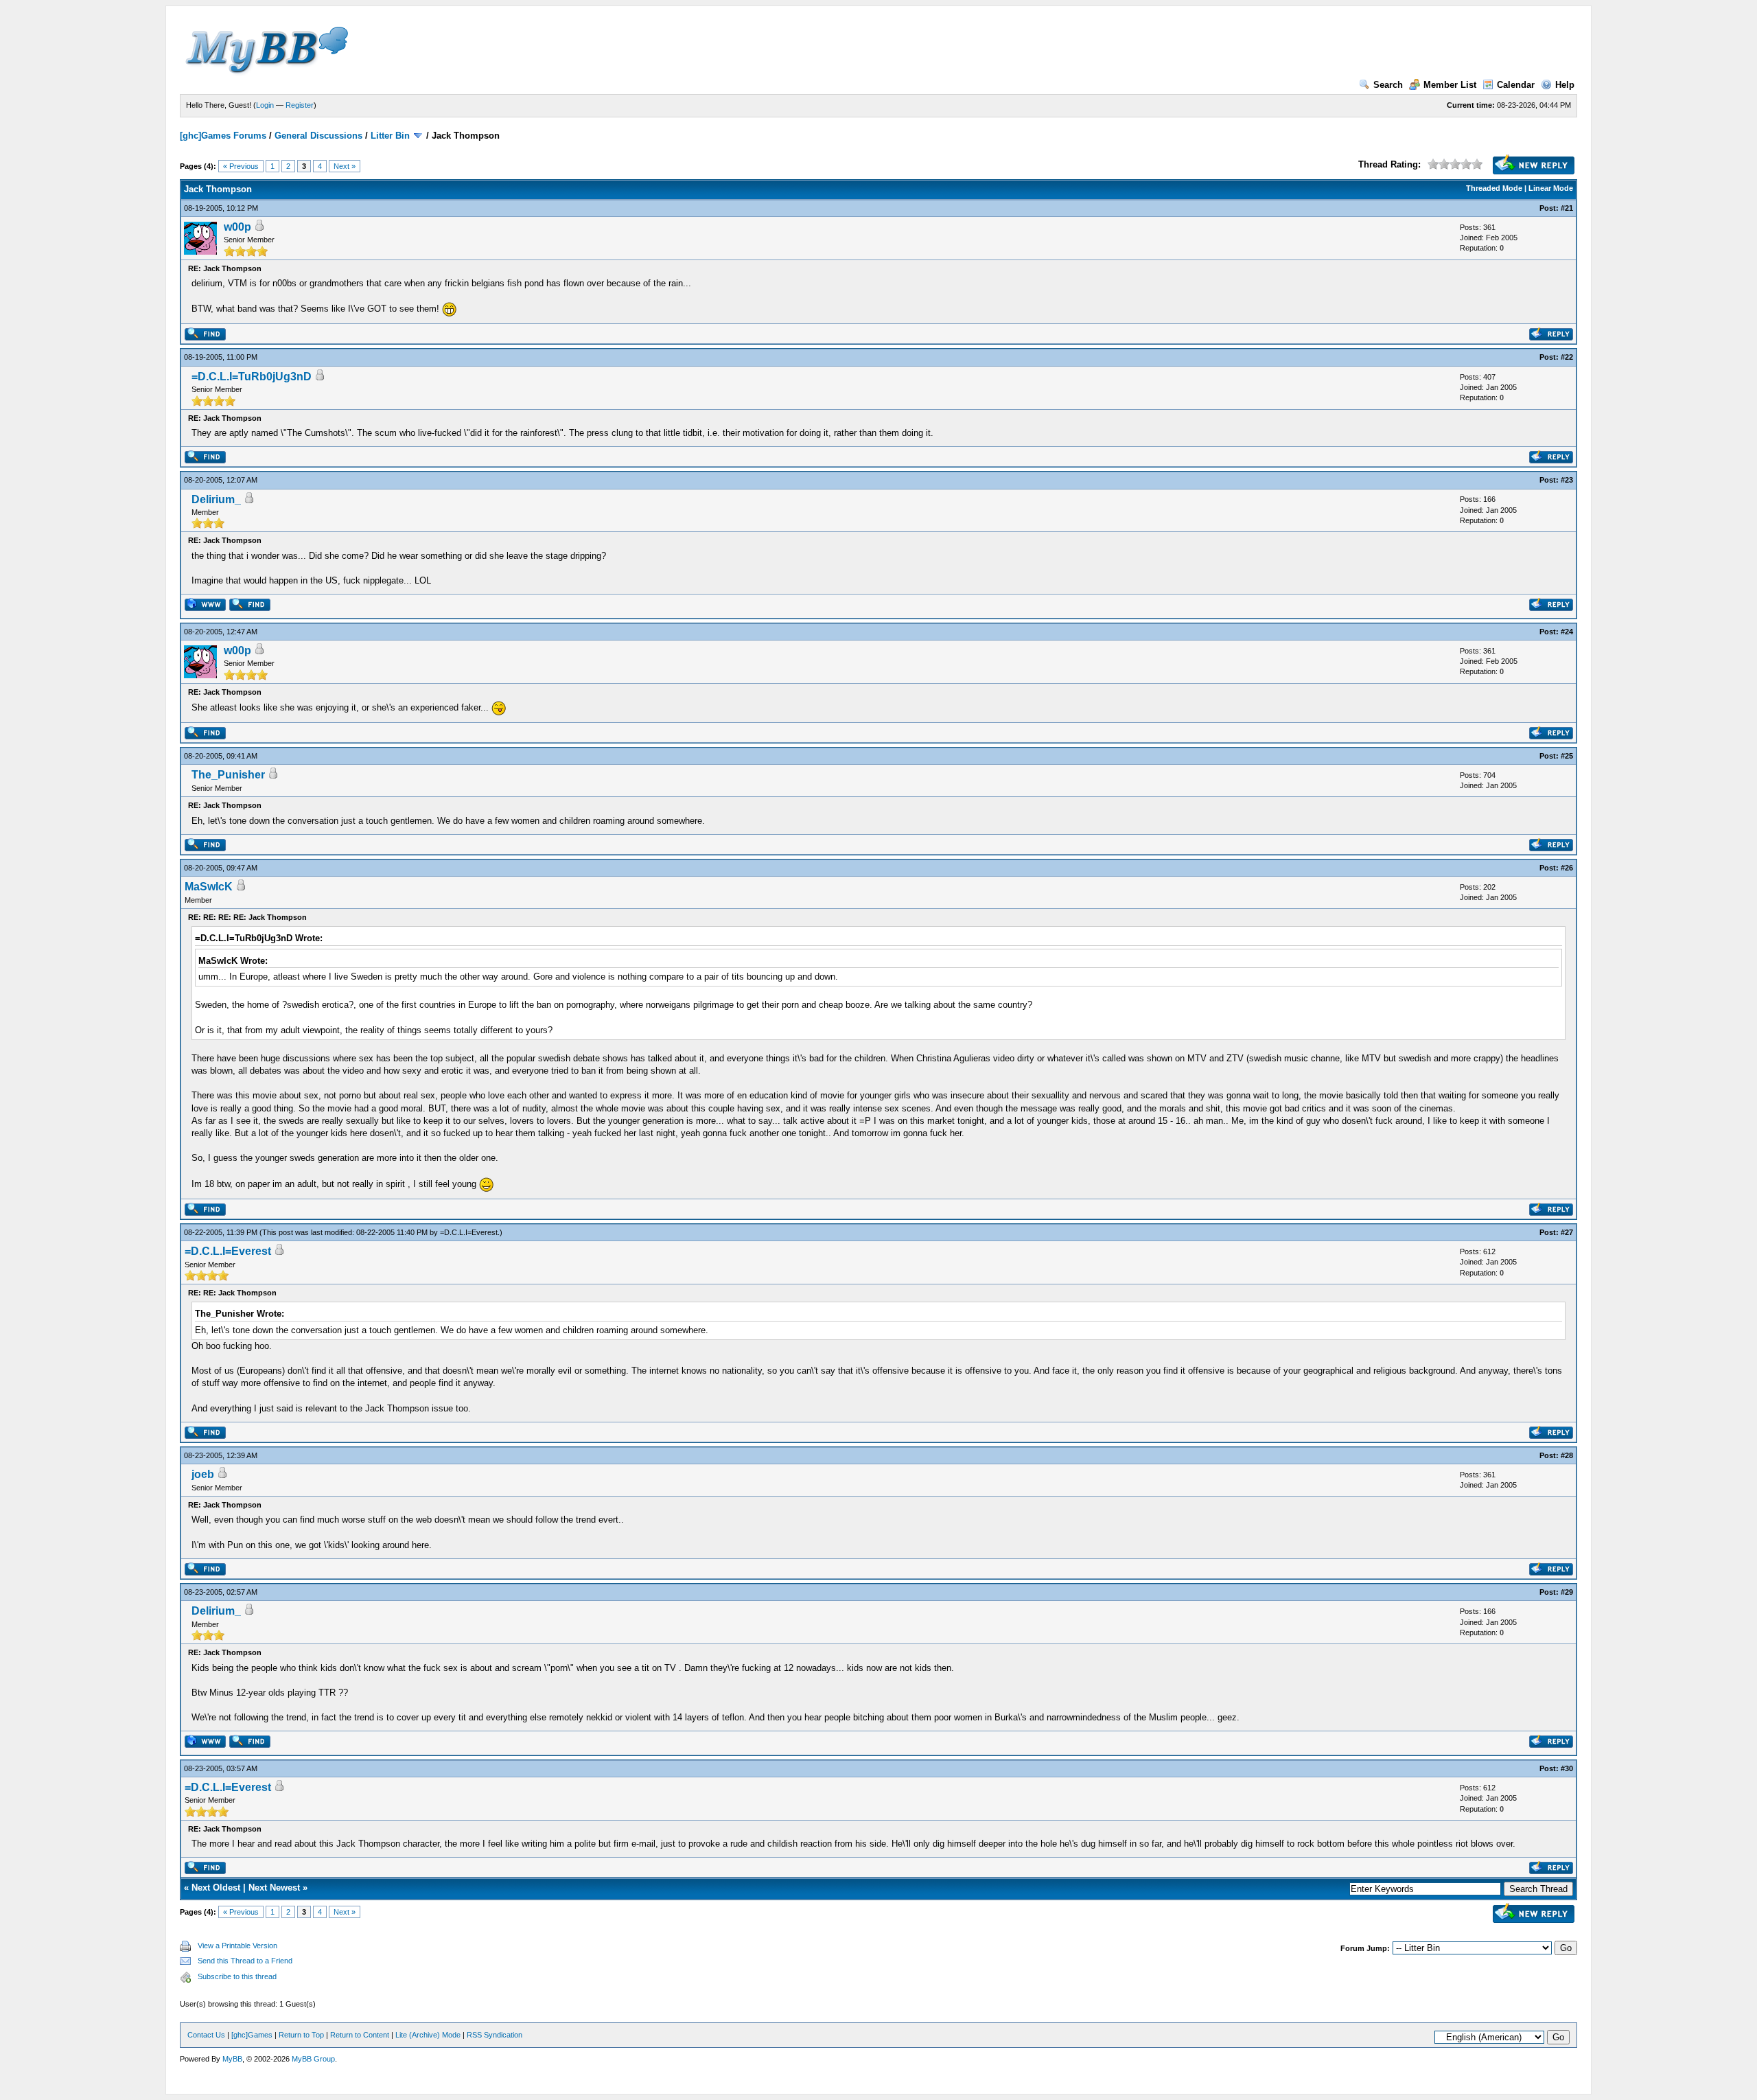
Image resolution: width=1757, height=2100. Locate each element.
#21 (1567, 208)
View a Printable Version (237, 1946)
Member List (1450, 85)
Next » (345, 166)
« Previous (241, 166)
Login (265, 105)
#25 (1567, 756)
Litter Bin (390, 136)
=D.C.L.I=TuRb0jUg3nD (252, 377)
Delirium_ (216, 499)
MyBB (232, 2059)
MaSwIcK (209, 887)
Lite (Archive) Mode (428, 2035)
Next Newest (274, 1888)
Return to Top (301, 2035)
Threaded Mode (1494, 188)
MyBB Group (313, 2059)
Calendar (1516, 85)
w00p (237, 227)
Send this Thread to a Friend (245, 1961)
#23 (1567, 480)
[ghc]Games (252, 2035)
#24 (1567, 632)
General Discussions (318, 136)
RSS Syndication (494, 2035)
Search (1388, 85)
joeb (203, 1474)
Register (300, 105)
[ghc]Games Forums (223, 136)
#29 (1567, 1592)
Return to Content (360, 2035)
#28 (1567, 1455)
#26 (1567, 868)
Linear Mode (1551, 188)
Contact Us (206, 2035)
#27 (1567, 1232)
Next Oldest (216, 1888)
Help (1565, 85)
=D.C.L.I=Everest (469, 1232)
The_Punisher (228, 775)
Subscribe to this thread (237, 1976)
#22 (1567, 357)
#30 (1567, 1768)
